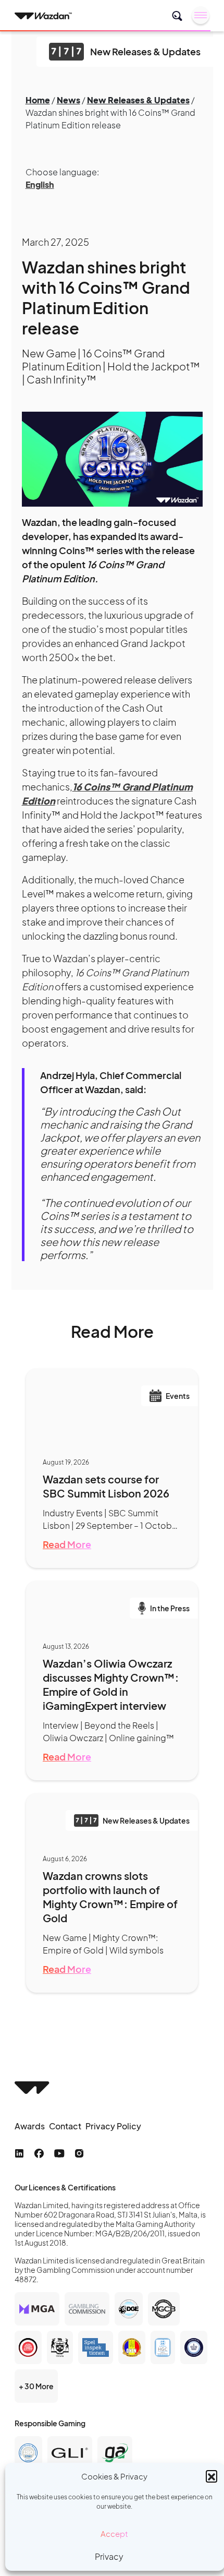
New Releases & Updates (138, 100)
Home (38, 100)
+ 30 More (36, 2386)
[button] (211, 2476)
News (69, 100)
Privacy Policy (113, 2126)
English (40, 184)
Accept (114, 2533)
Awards (30, 2126)
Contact (65, 2126)
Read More (67, 1544)
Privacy (109, 2556)
